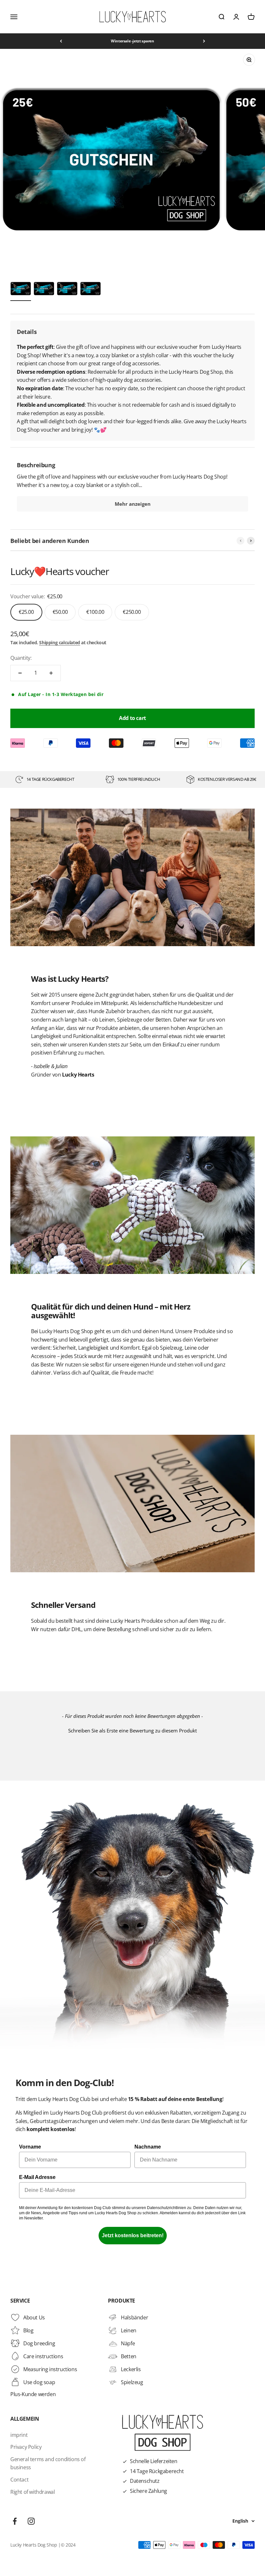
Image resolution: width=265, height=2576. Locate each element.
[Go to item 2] (44, 290)
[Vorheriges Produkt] (240, 541)
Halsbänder (134, 2317)
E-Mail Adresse (37, 2177)
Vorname (30, 2147)
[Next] (204, 41)
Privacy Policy (26, 2447)
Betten (129, 2356)
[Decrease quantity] (20, 673)
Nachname (148, 2147)
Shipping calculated (59, 642)
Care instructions (43, 2356)
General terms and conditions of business (48, 2463)
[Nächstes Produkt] (251, 541)
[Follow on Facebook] (15, 2521)
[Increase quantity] (51, 673)
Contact (19, 2480)
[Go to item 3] (67, 290)
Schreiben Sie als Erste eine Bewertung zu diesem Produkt (132, 1730)
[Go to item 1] (21, 290)
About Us (34, 2317)
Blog (28, 2330)
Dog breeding (39, 2343)
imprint (19, 2435)
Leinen (129, 2330)
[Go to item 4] (90, 290)
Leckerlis (131, 2369)
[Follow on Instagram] (31, 2521)
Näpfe (128, 2343)
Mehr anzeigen (133, 504)
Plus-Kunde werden (33, 2394)
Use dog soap (39, 2382)
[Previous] (61, 41)
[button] (132, 1730)
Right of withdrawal (32, 2492)
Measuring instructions (50, 2369)
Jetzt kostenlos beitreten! (133, 2235)
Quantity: (21, 658)
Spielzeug (132, 2382)
